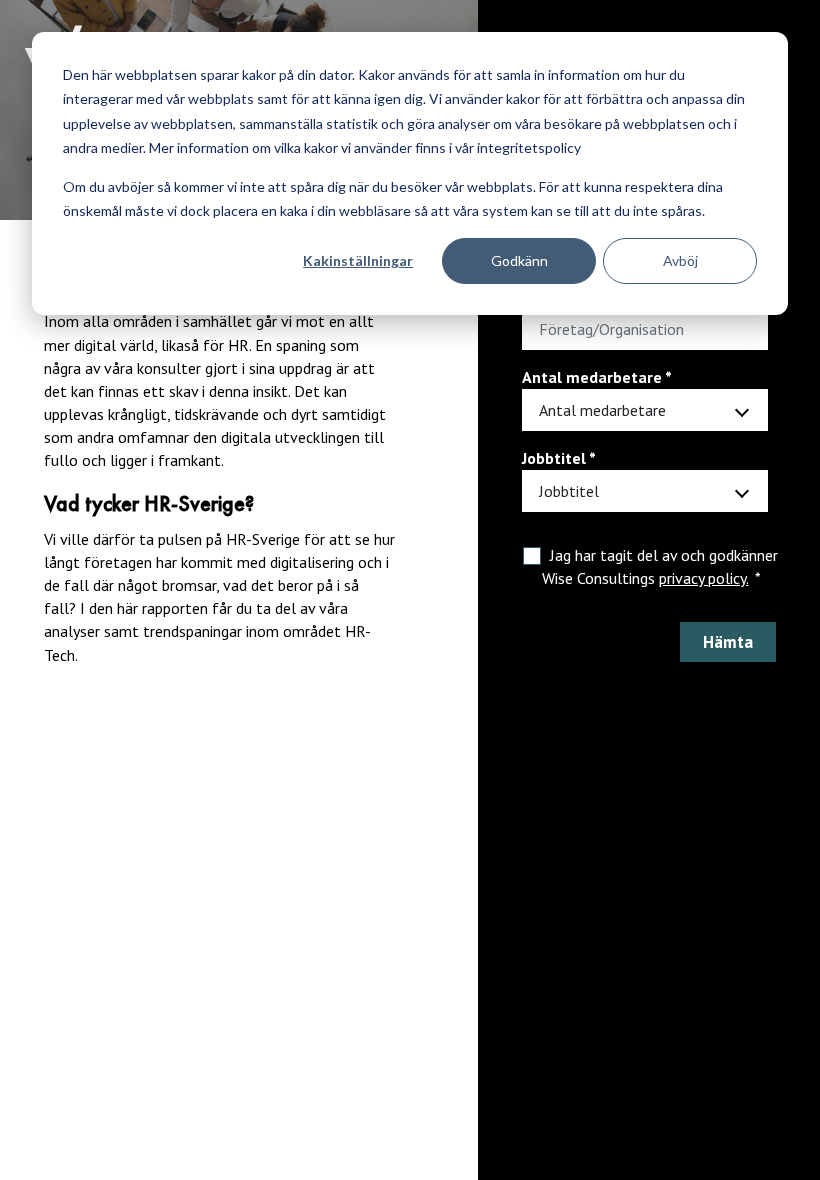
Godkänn (519, 260)
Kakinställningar (358, 260)
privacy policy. (703, 578)
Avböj (680, 260)
